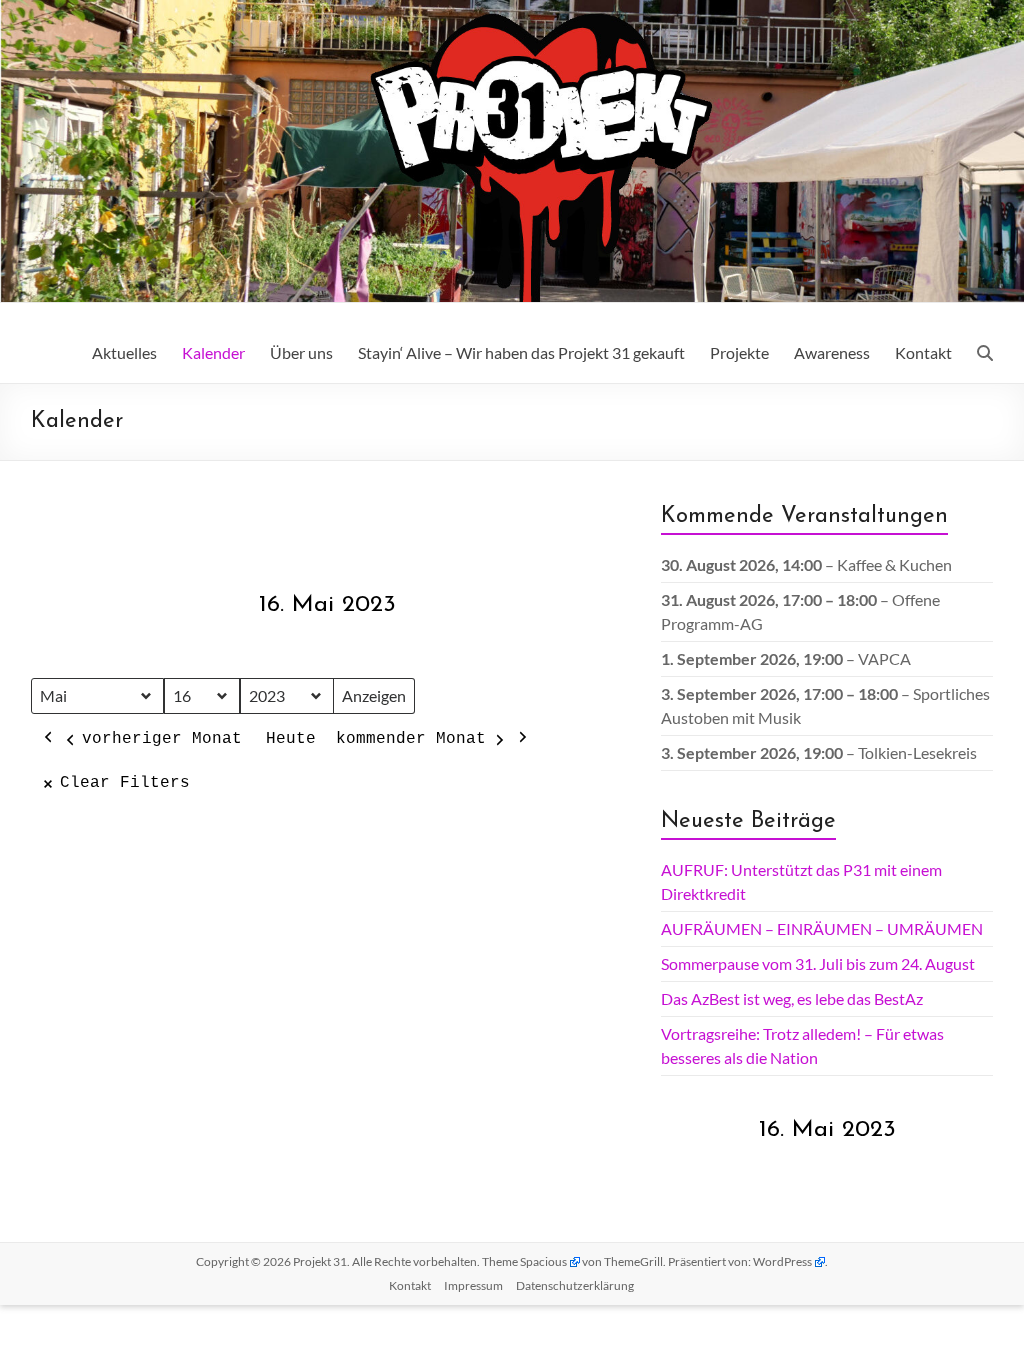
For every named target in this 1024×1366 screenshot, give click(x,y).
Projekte (739, 352)
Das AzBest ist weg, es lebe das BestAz (792, 998)
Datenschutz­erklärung (575, 1285)
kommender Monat (411, 739)
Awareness (832, 352)
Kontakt (923, 352)
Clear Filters (125, 783)
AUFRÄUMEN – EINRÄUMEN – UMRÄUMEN (822, 928)
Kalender (213, 352)
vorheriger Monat (162, 739)
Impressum (473, 1285)
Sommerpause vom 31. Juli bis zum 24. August (818, 963)
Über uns (301, 352)
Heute (291, 739)
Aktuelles (124, 352)
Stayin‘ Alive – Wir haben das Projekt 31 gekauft (521, 352)
